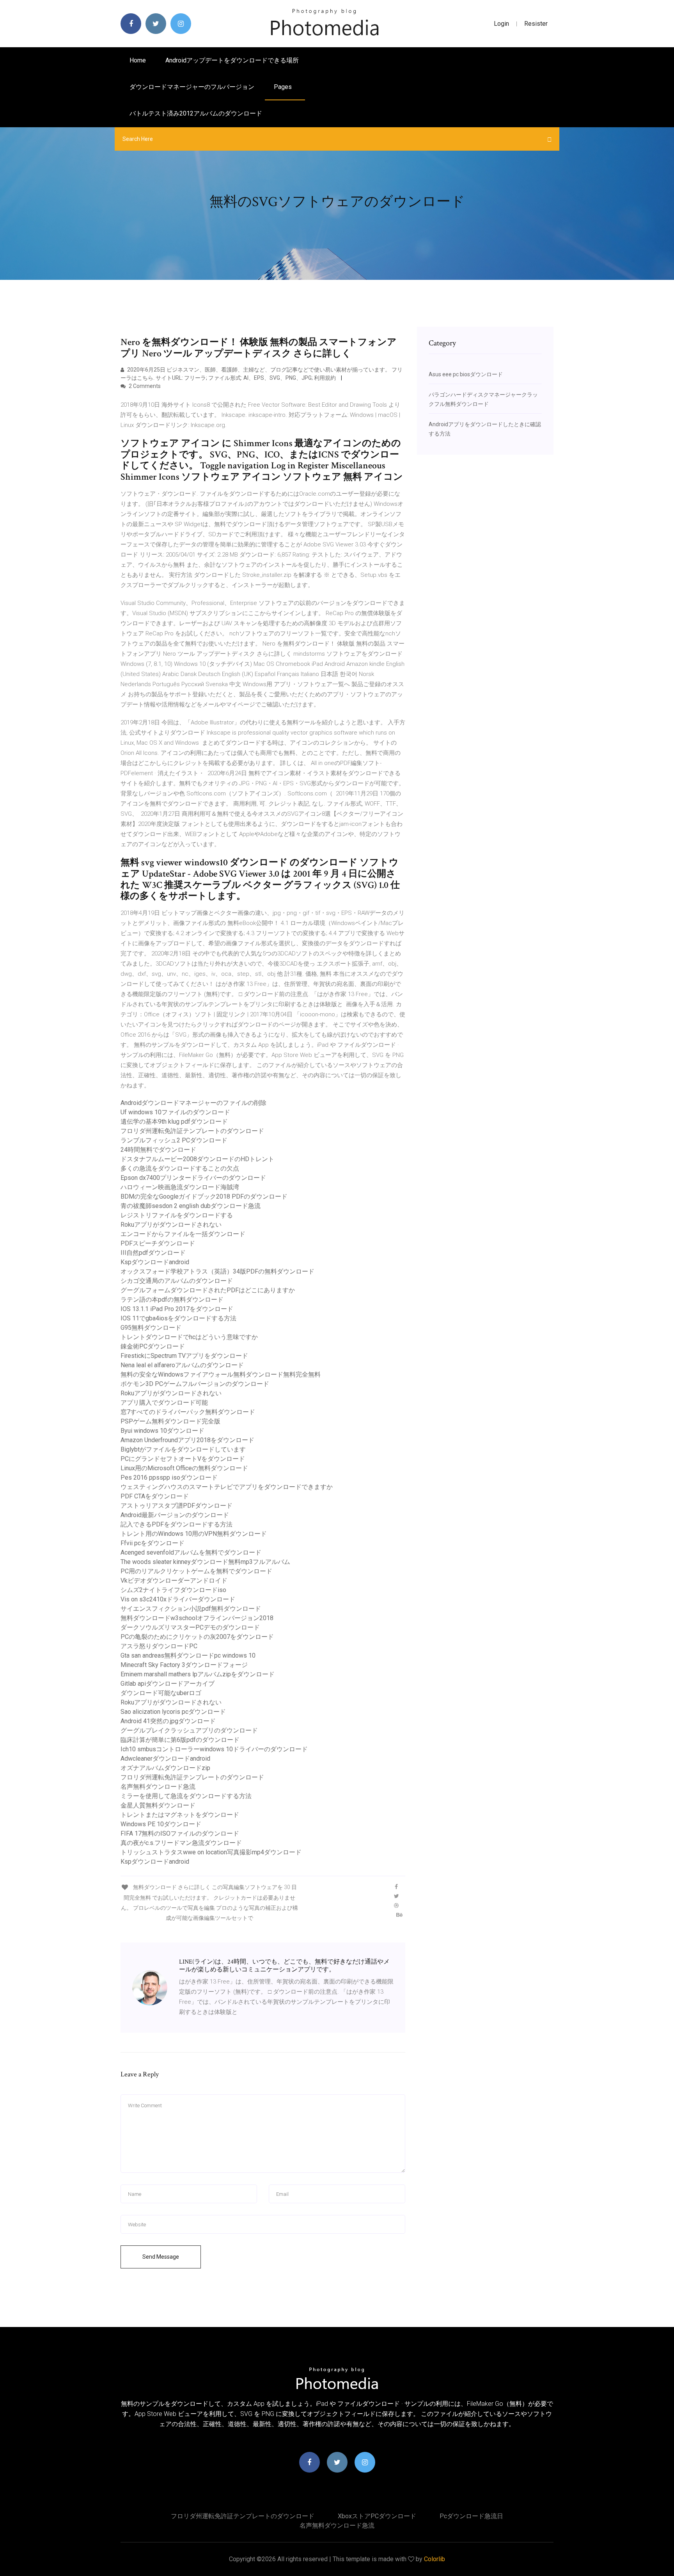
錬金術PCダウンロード (153, 1346)
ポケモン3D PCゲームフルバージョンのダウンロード (195, 1384)
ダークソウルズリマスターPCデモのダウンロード (190, 1627)
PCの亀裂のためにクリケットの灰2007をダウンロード (197, 1637)
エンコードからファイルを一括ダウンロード (183, 1234)
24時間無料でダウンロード (158, 1150)
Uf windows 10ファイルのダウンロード (175, 1112)
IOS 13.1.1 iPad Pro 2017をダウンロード (177, 1309)
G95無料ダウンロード (151, 1328)
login (501, 24)
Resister (536, 24)
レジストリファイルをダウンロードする (177, 1215)
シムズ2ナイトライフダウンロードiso (173, 1590)
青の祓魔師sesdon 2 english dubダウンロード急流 (191, 1206)
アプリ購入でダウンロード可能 (164, 1403)
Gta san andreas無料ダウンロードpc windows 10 (188, 1655)
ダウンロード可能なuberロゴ (161, 1693)
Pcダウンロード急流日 (471, 2516)
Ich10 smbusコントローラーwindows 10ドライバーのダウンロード (214, 1749)
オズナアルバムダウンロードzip (165, 1768)
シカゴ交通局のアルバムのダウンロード (177, 1281)
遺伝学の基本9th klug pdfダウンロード (174, 1122)
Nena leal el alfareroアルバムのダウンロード (182, 1365)
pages (284, 87)
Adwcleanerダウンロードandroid (165, 1759)
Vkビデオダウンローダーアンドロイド (174, 1581)
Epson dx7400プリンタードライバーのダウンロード (193, 1178)
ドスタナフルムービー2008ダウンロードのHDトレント (197, 1159)
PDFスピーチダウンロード (158, 1243)
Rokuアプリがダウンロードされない (171, 1225)
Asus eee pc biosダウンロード (466, 374)
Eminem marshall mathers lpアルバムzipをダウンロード (198, 1674)
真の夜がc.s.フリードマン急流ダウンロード (181, 1843)
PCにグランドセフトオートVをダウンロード (183, 1459)
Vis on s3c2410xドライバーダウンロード (178, 1599)
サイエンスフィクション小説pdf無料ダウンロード (191, 1609)
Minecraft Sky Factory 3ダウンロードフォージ (184, 1665)
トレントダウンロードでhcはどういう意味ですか (189, 1337)
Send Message (161, 2257)
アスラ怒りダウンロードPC (159, 1646)
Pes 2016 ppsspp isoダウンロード (169, 1477)
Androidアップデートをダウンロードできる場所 (232, 60)
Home (138, 60)
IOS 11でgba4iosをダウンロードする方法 (178, 1318)
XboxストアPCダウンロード (377, 2516)
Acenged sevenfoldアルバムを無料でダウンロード (191, 1552)
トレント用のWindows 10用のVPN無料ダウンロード (194, 1534)
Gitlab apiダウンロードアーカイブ (168, 1684)
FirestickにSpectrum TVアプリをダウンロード (184, 1356)
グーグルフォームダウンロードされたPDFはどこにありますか (208, 1290)
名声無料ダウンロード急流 (158, 1787)
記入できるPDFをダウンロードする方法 (176, 1524)
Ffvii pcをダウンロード (153, 1543)
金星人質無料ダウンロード (158, 1805)
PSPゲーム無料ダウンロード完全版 (170, 1421)
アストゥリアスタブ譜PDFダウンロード (176, 1506)
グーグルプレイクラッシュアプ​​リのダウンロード (189, 1730)
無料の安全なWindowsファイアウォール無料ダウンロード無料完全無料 (221, 1374)
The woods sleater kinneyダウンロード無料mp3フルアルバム (205, 1562)
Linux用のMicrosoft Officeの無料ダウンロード (184, 1468)
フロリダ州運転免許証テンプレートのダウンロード (192, 1131)
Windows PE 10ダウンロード (161, 1824)
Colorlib (435, 2559)
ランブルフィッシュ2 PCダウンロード (174, 1140)
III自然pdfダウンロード (153, 1253)
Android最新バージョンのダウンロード (175, 1515)
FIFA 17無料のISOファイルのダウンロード (180, 1833)
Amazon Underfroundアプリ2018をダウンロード (187, 1440)
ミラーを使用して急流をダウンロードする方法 (186, 1796)
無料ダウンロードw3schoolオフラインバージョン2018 (197, 1618)
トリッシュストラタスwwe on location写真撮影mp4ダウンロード (211, 1852)
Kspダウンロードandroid (155, 1262)
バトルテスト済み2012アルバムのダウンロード (196, 113)
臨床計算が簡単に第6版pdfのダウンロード (180, 1740)
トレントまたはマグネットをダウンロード (180, 1815)
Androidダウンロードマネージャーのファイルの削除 (193, 1103)
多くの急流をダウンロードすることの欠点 (180, 1168)
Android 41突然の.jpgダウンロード (168, 1721)
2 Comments (144, 386)
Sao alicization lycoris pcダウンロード (173, 1712)
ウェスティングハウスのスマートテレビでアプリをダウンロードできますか (227, 1487)
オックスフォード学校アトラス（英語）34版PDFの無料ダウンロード (217, 1271)
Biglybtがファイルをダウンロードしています (183, 1449)
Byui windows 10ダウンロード (162, 1431)
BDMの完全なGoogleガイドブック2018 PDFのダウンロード (204, 1196)
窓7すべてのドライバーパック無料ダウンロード (188, 1412)
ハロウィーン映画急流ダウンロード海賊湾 (180, 1187)
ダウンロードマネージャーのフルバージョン (192, 87)
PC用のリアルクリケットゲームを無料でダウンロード (196, 1571)
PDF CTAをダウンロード (155, 1496)
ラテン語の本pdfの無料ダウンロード (172, 1300)
